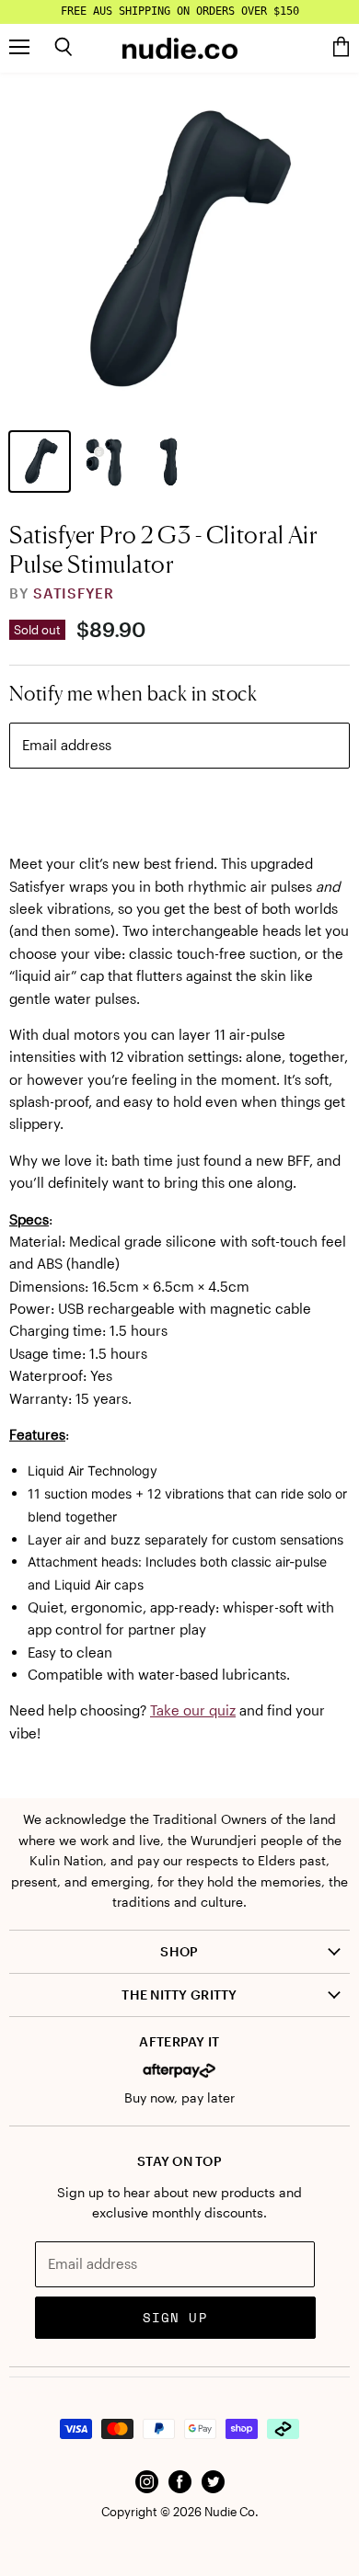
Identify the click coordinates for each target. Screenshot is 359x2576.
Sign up (175, 2317)
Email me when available (179, 807)
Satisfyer (74, 593)
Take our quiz (193, 1710)
